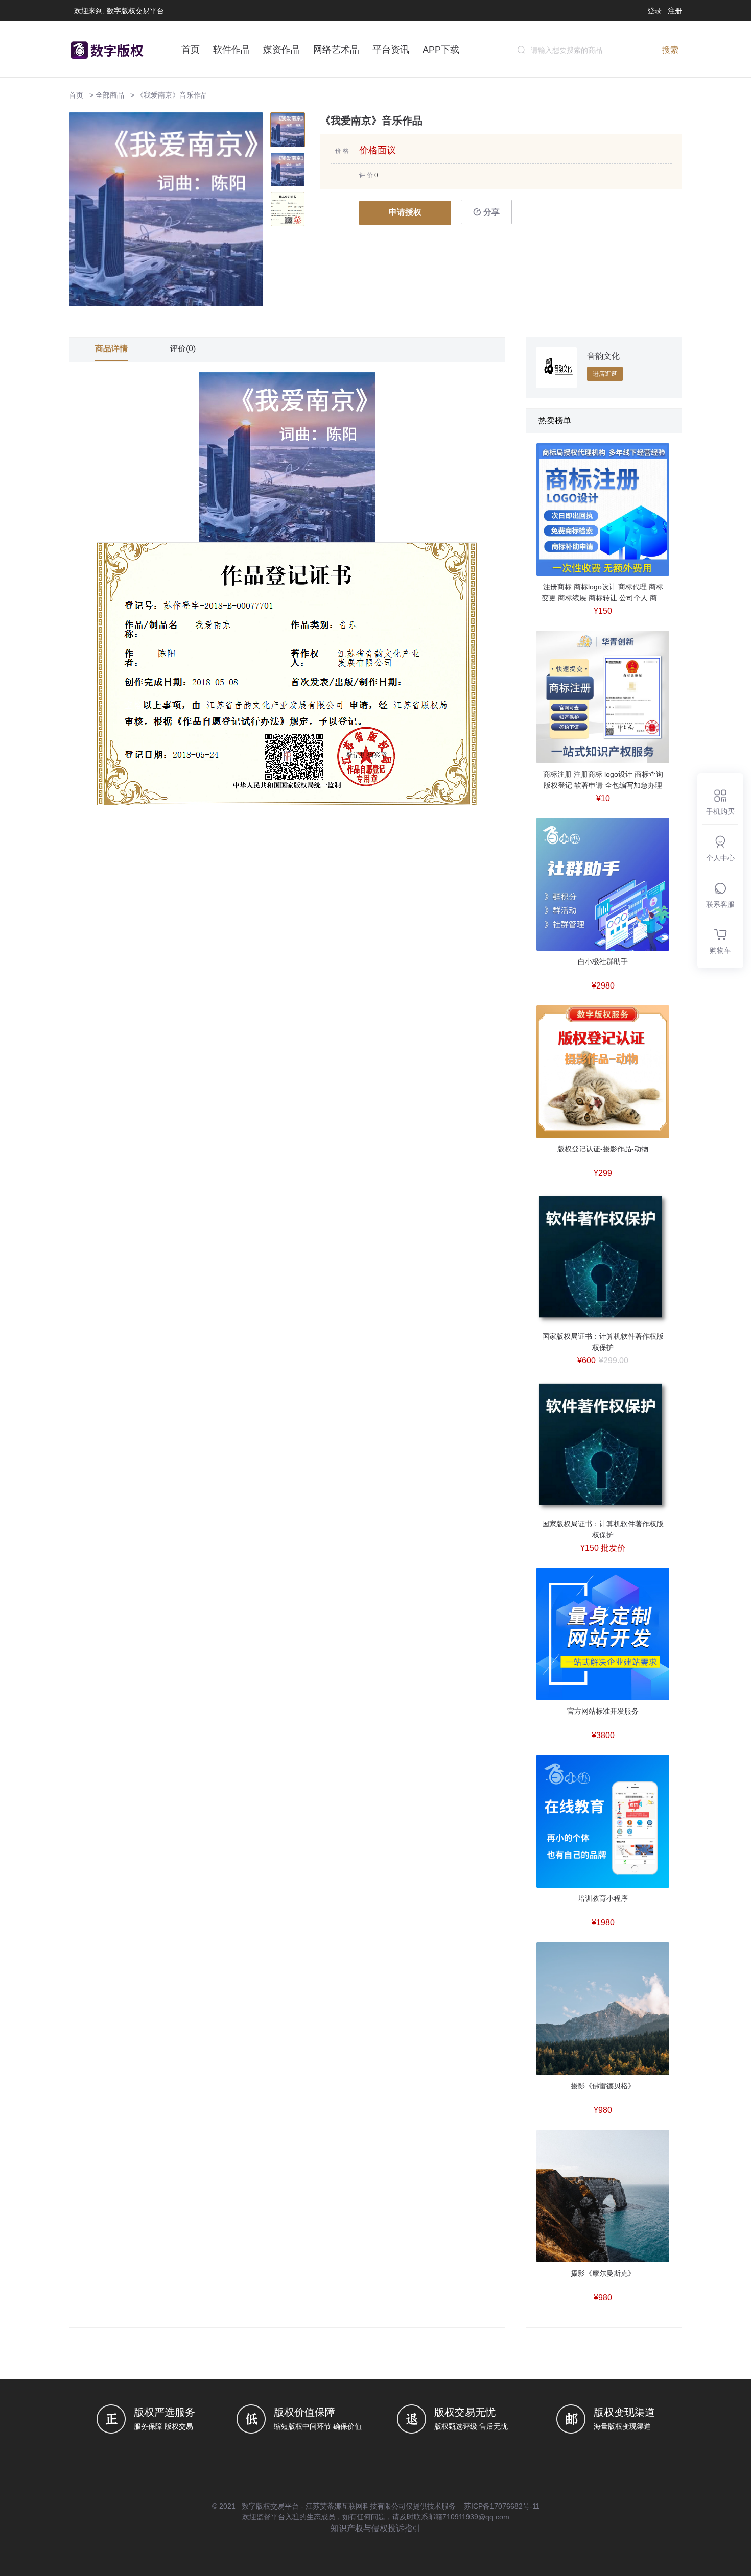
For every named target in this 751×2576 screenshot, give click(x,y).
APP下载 (441, 50)
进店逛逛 (605, 374)
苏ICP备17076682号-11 (502, 2506)
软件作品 (231, 50)
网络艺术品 (336, 50)
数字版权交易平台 (270, 2506)
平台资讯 (391, 50)
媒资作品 (281, 50)
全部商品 (110, 95)
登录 (654, 11)
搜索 (670, 50)
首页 (191, 50)
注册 (675, 11)
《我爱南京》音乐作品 (172, 95)
